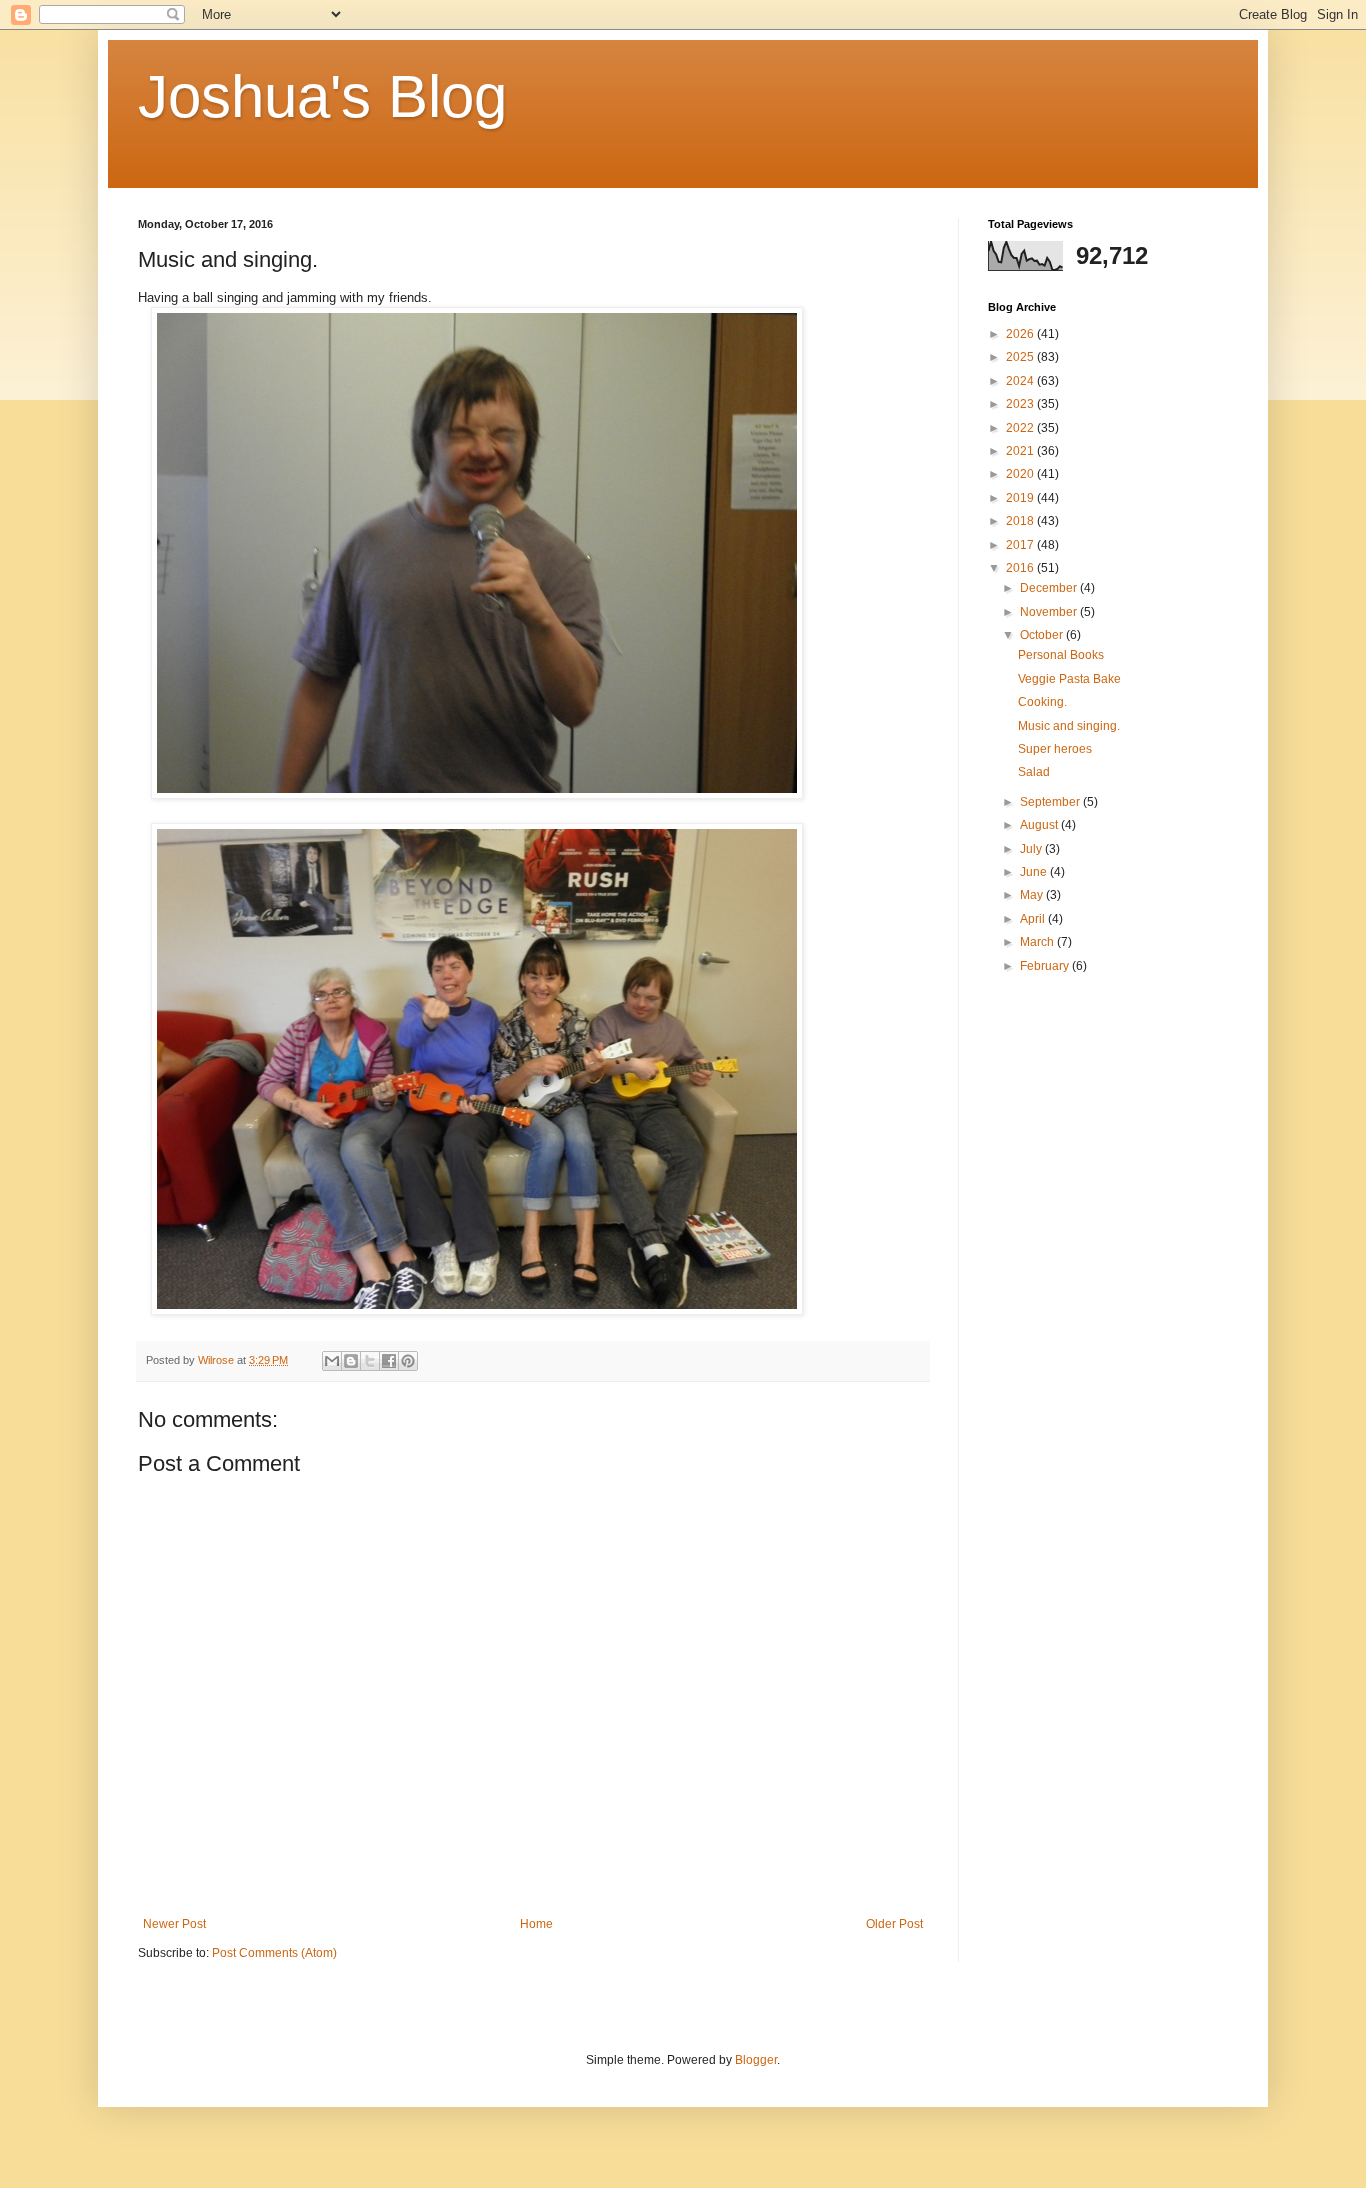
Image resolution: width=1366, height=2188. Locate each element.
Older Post (894, 1924)
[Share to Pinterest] (408, 1361)
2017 (1021, 545)
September (1051, 802)
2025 (1021, 357)
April (1034, 919)
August (1040, 825)
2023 (1021, 404)
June (1035, 872)
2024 (1021, 381)
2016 (1021, 568)
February (1046, 966)
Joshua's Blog (322, 96)
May (1033, 895)
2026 (1021, 334)
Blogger (756, 2060)
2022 (1021, 428)
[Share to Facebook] (389, 1361)
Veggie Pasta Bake (1069, 679)
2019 (1021, 498)
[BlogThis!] (351, 1361)
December (1050, 588)
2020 (1021, 474)
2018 (1021, 521)
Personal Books (1061, 655)
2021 (1021, 451)
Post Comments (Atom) (274, 1953)
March (1038, 942)
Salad (1034, 772)
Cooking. (1042, 702)
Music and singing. (1069, 726)
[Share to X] (370, 1361)
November (1050, 612)
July (1032, 849)
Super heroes (1055, 749)
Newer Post (174, 1924)
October (1043, 635)
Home (536, 1924)
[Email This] (332, 1361)
